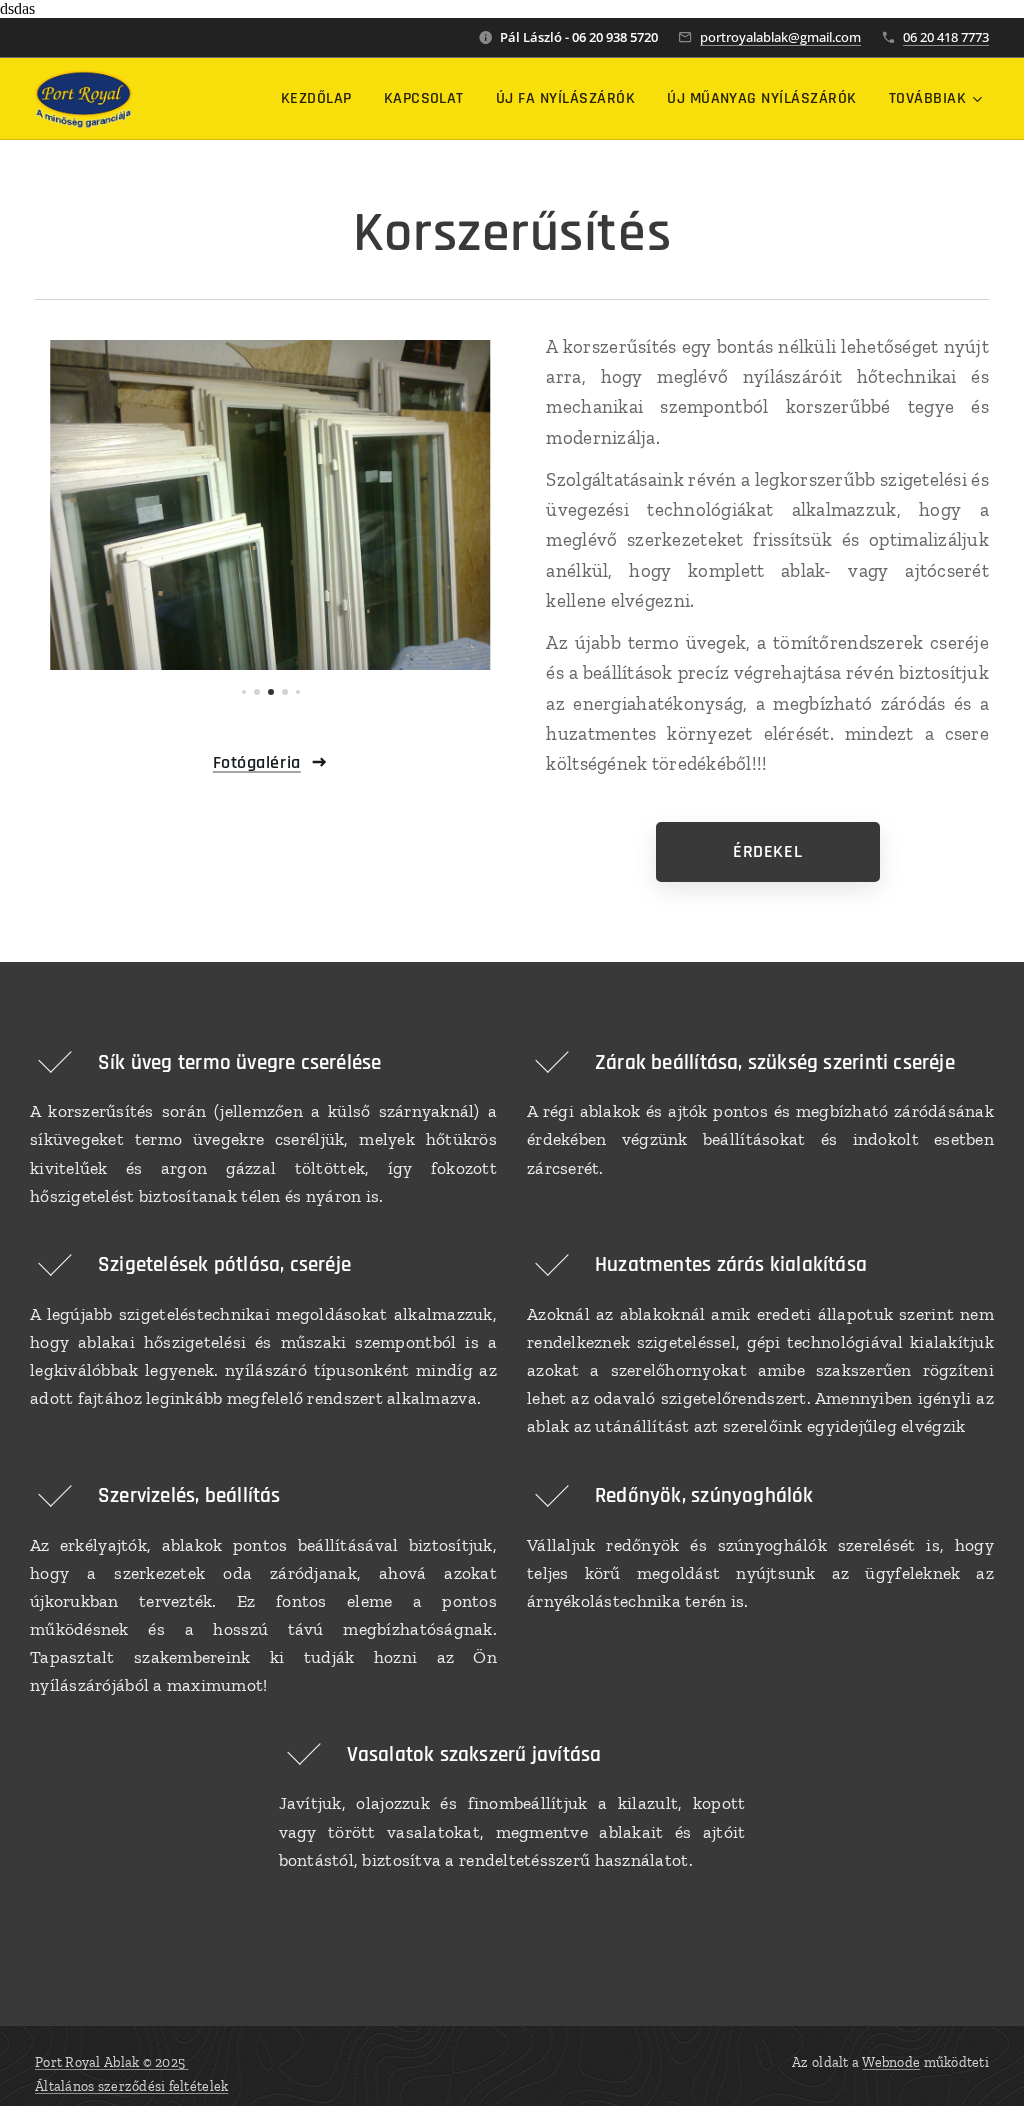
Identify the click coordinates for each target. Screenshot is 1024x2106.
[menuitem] (322, 99)
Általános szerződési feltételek (131, 2086)
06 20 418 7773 (946, 37)
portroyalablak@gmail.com (780, 37)
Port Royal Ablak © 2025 (111, 2062)
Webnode (891, 2062)
